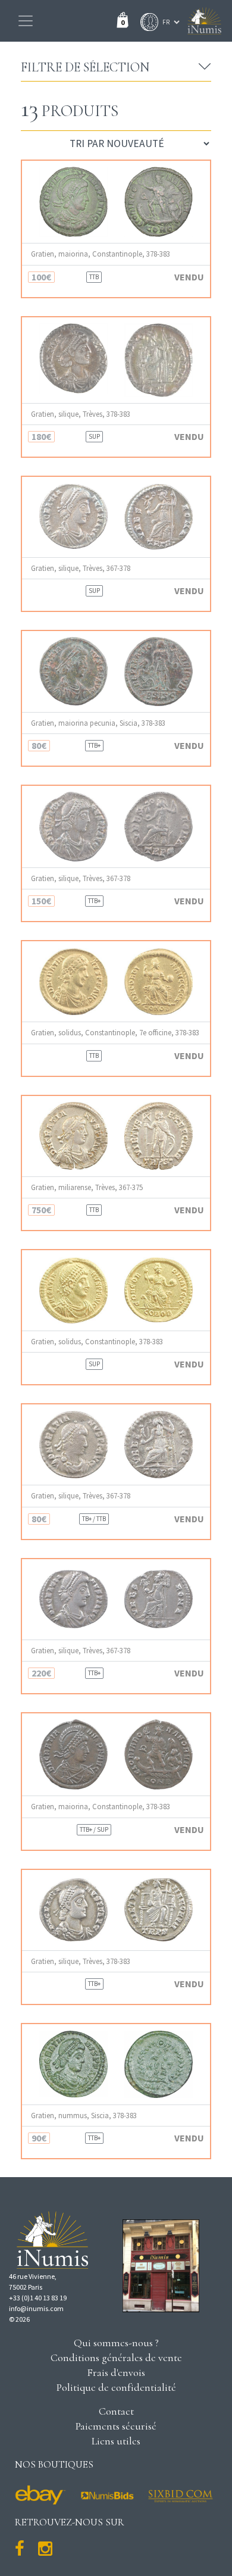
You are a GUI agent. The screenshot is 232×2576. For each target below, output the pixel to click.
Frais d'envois (116, 2372)
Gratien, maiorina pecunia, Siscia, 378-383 (98, 723)
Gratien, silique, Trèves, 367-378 (81, 568)
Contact (116, 2411)
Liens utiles (116, 2441)
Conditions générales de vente (116, 2358)
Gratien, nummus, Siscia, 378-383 (84, 2116)
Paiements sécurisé (116, 2426)
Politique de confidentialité (116, 2387)
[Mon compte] (146, 22)
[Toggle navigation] (26, 21)
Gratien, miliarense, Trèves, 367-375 (87, 1187)
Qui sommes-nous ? (116, 2343)
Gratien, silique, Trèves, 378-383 (81, 414)
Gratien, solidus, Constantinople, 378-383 (97, 1342)
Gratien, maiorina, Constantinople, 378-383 (101, 254)
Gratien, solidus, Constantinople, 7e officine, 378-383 (115, 1033)
